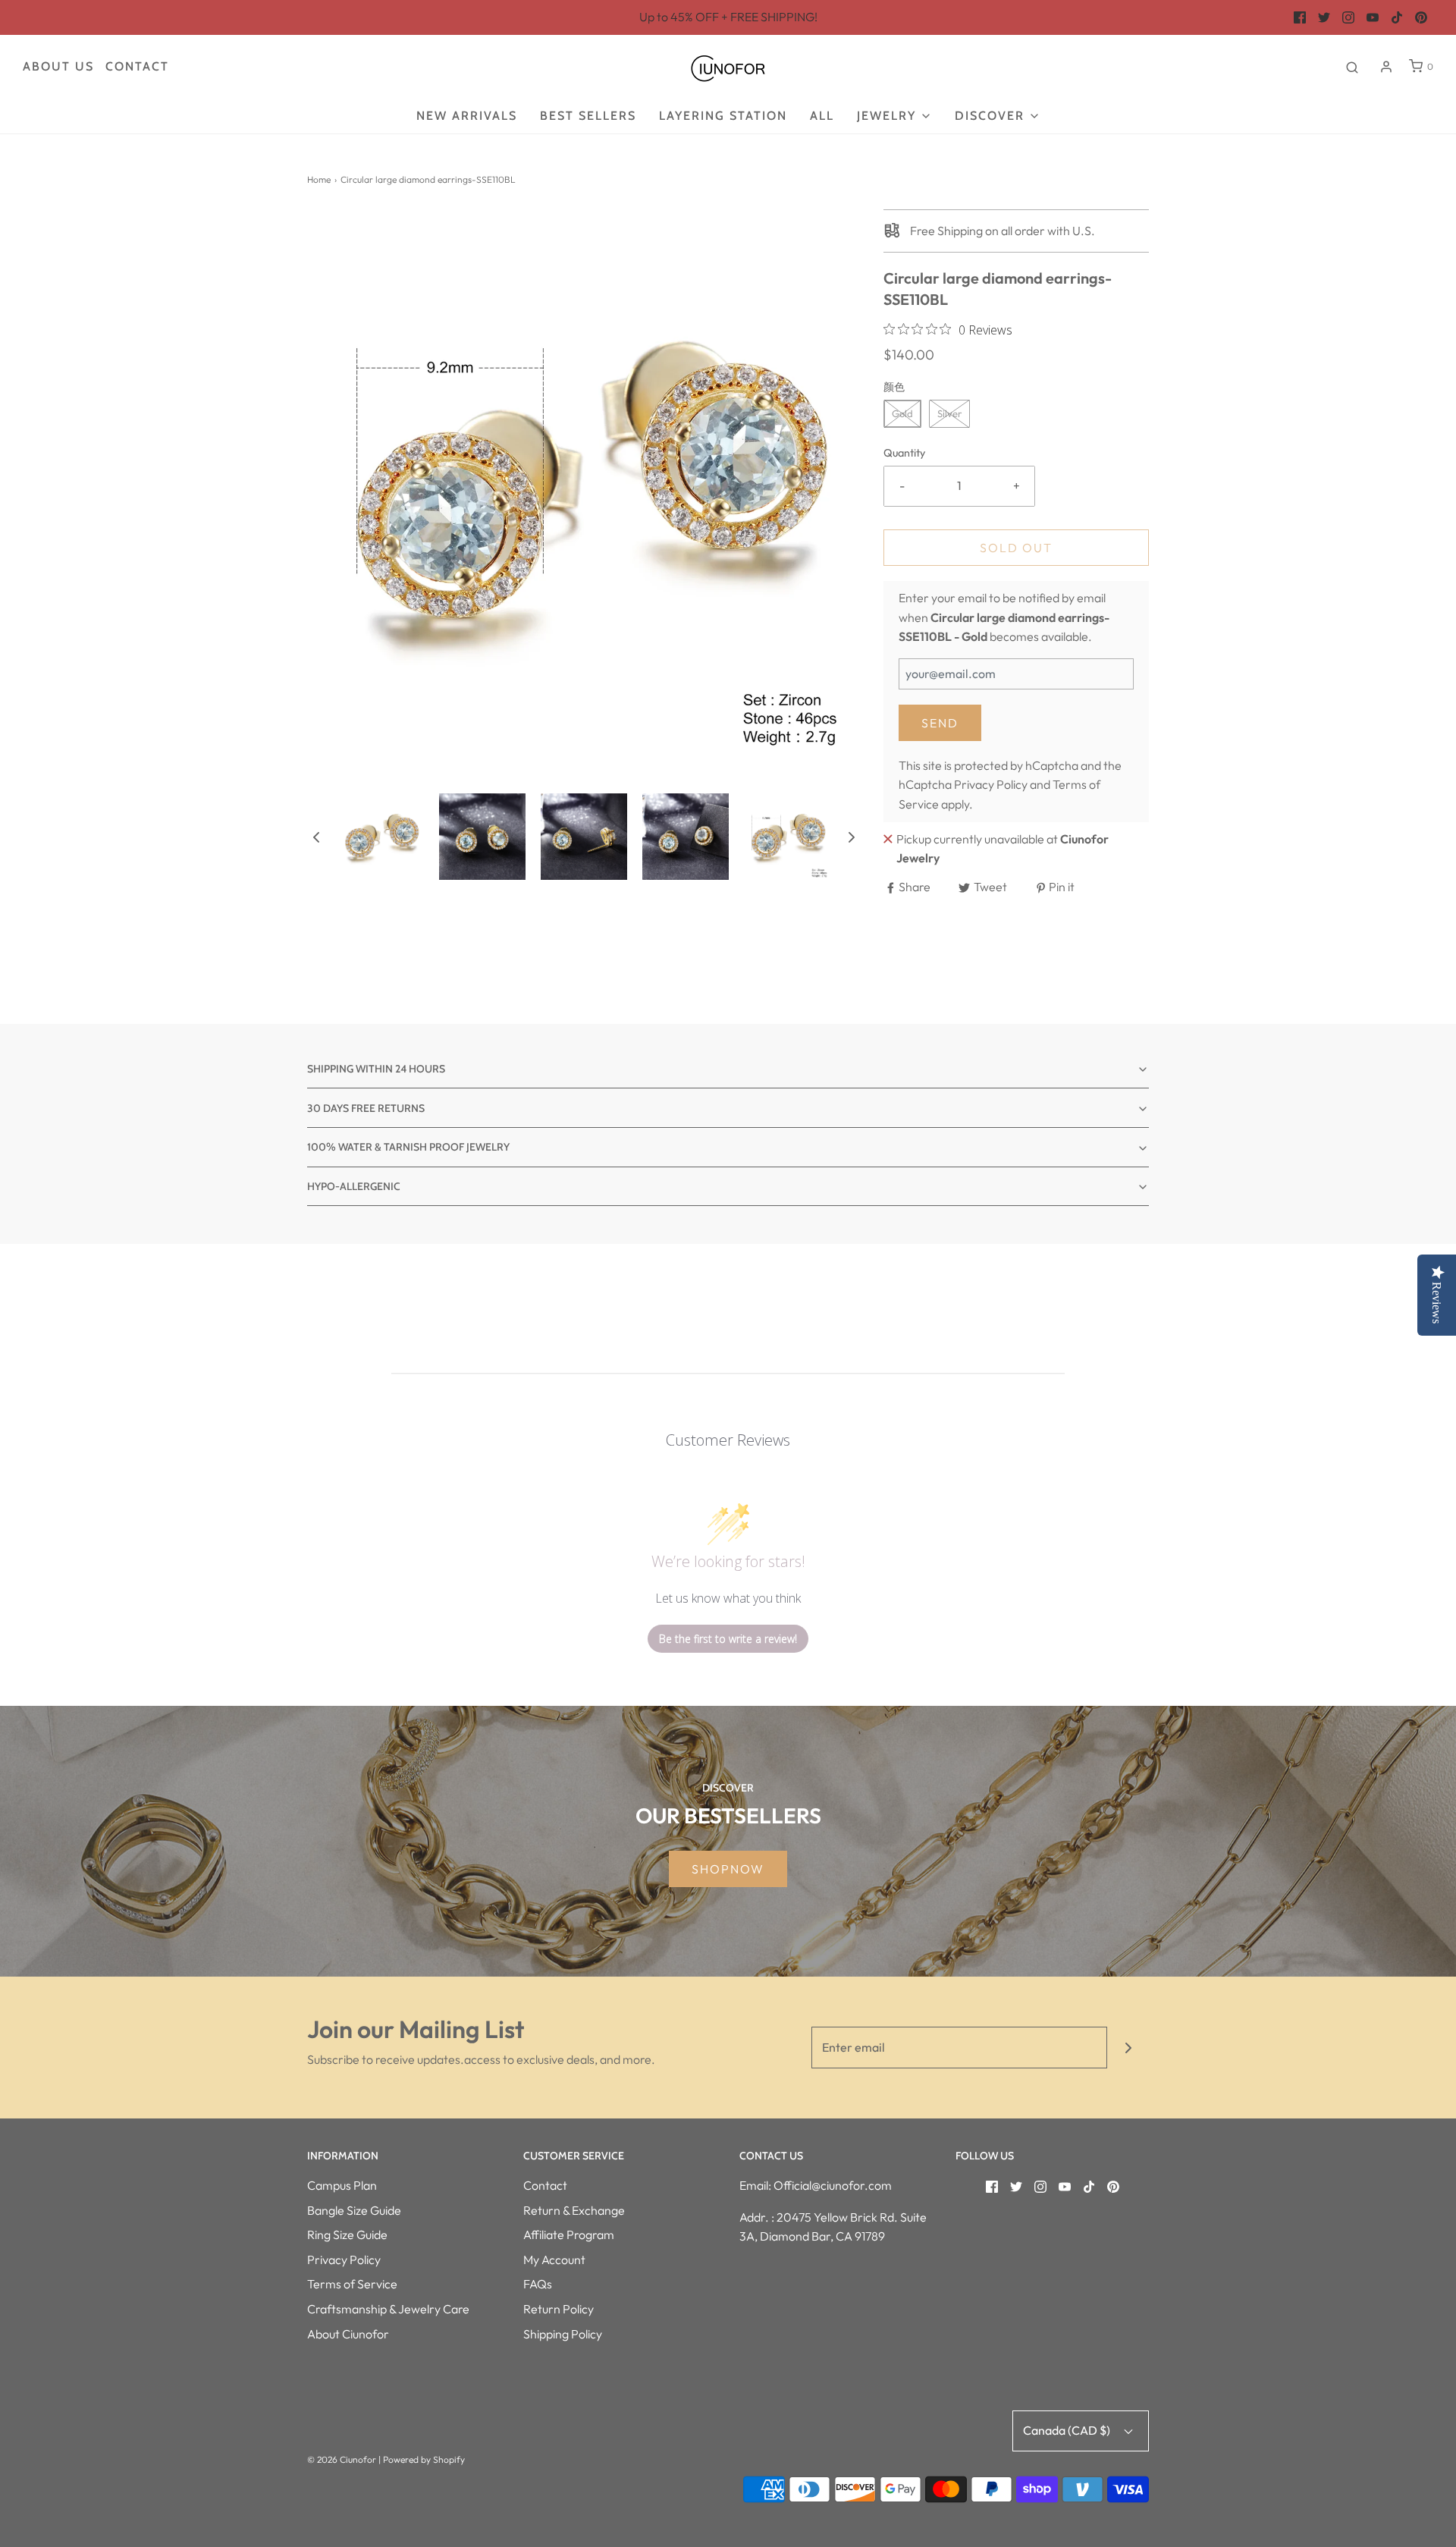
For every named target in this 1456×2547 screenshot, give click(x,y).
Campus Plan (342, 2185)
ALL (822, 116)
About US (58, 66)
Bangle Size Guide (354, 2210)
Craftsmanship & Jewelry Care (388, 2309)
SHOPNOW (728, 1869)
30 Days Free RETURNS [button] (366, 1108)
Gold (902, 413)
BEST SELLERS (588, 116)
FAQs (538, 2284)
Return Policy (559, 2309)
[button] (316, 837)
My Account (554, 2260)
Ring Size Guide (347, 2235)
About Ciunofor (348, 2334)
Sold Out (1016, 548)
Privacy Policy (991, 784)
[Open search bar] (1352, 67)
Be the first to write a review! (728, 1639)
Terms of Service (352, 2284)
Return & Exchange (574, 2210)
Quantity (904, 453)
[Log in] (1386, 67)
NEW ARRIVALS (467, 116)
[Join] (1128, 2048)
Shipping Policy (563, 2334)
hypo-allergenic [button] (354, 1186)
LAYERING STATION (723, 116)
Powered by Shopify (424, 2459)
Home (319, 179)
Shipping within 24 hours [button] (376, 1069)
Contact (137, 66)
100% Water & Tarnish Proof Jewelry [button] (408, 1147)
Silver (949, 413)
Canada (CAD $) (1068, 2430)
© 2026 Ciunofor (342, 2459)
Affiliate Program (569, 2235)
